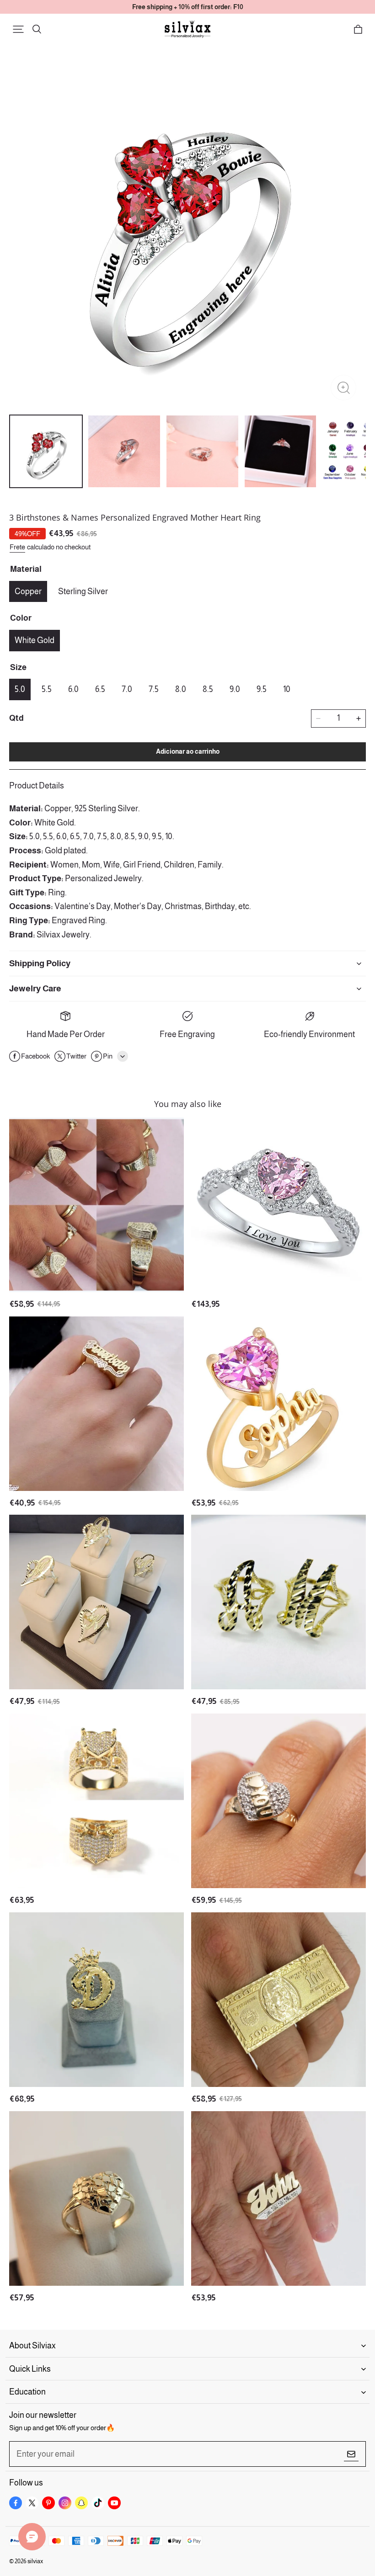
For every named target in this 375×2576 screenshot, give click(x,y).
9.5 (262, 689)
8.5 (208, 689)
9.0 (235, 689)
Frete (17, 547)
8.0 (181, 689)
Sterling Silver (83, 591)
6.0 (73, 689)
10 (287, 689)
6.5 (100, 689)
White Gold (35, 640)
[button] (18, 29)
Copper (28, 591)
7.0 (127, 689)
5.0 (20, 689)
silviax (35, 2561)
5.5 (47, 689)
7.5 (154, 689)
